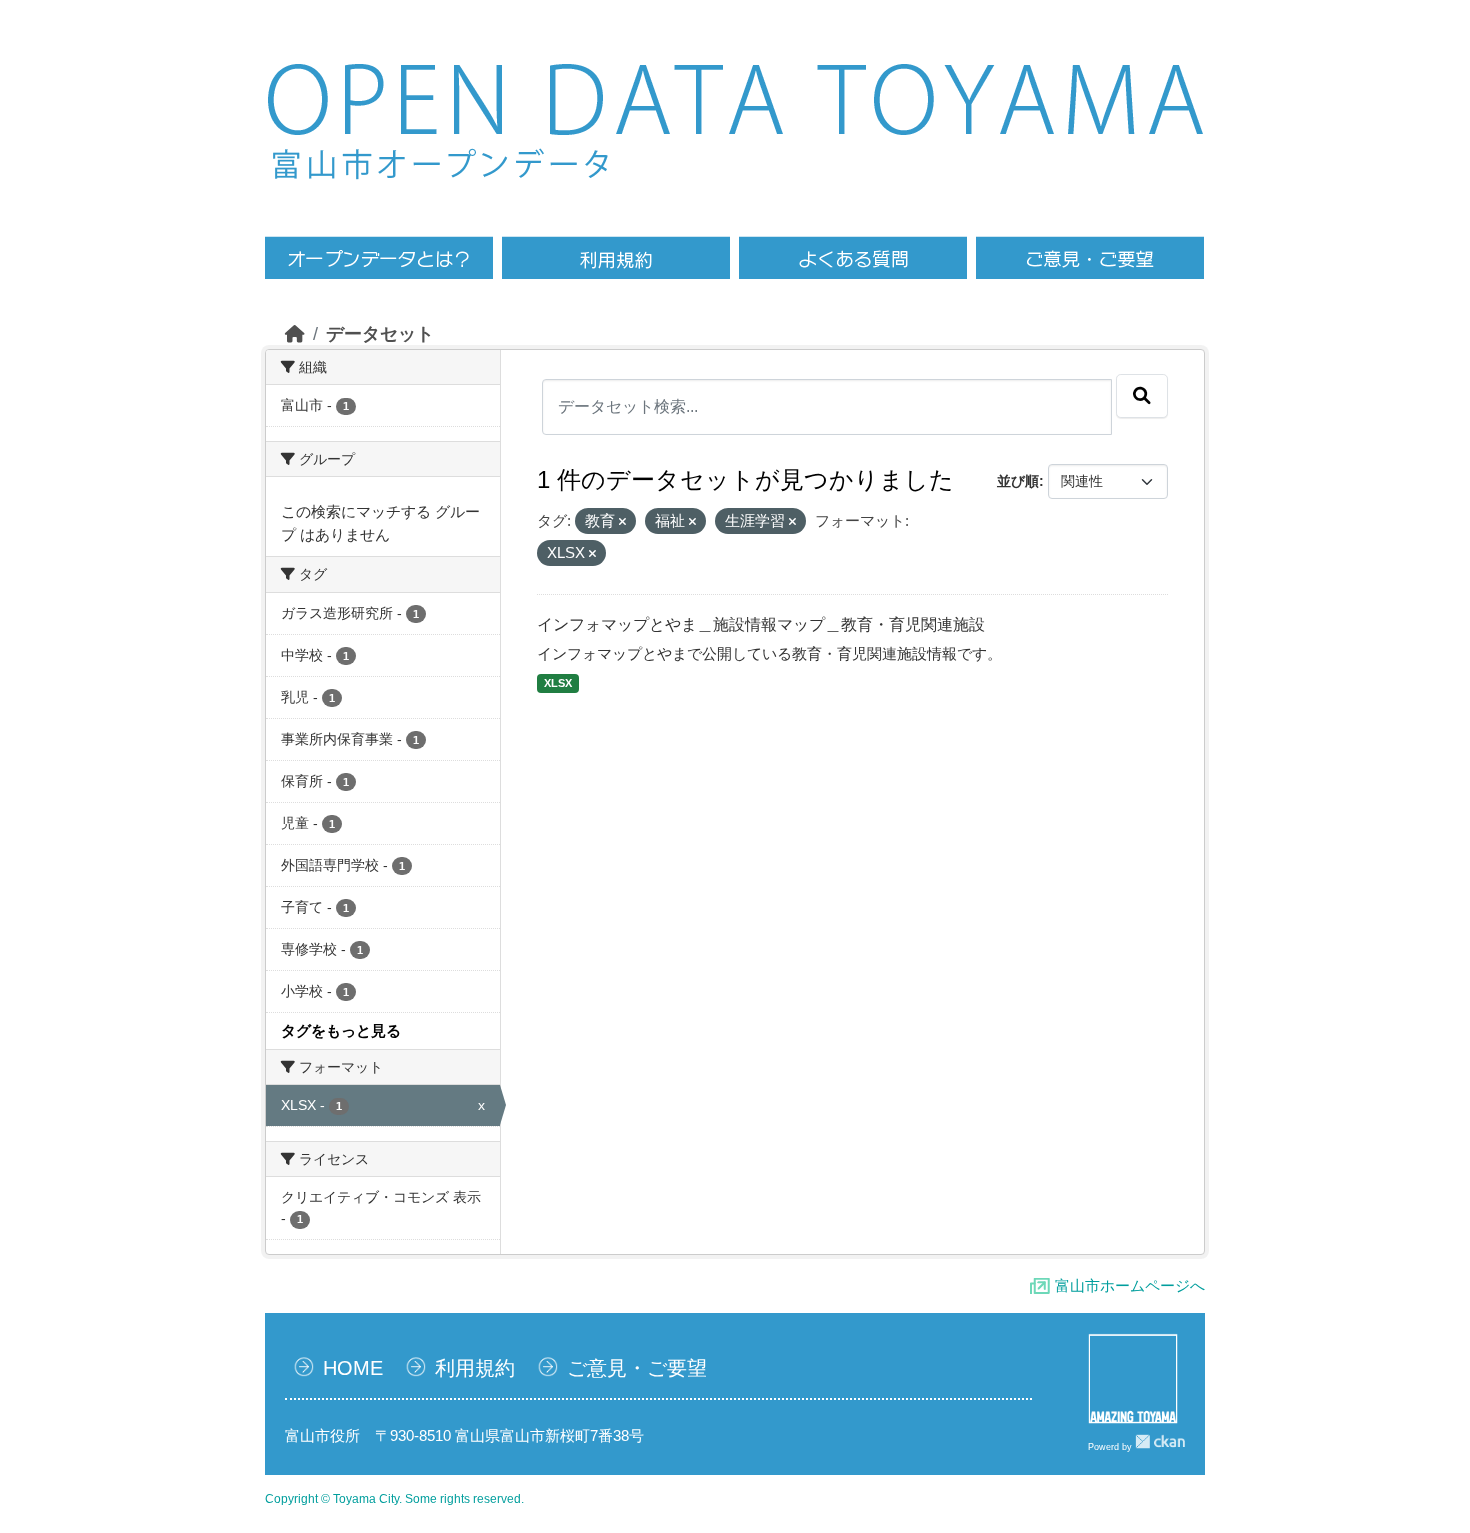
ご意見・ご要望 (637, 1368)
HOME (353, 1368)
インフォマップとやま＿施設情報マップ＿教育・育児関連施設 (761, 624)
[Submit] (1142, 396)
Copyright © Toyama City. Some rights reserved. (394, 1499)
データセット (380, 334)
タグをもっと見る (341, 1030)
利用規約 (475, 1368)
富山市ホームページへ (1130, 1285)
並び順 (1018, 481)
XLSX (558, 683)
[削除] (622, 522)
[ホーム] (295, 334)
